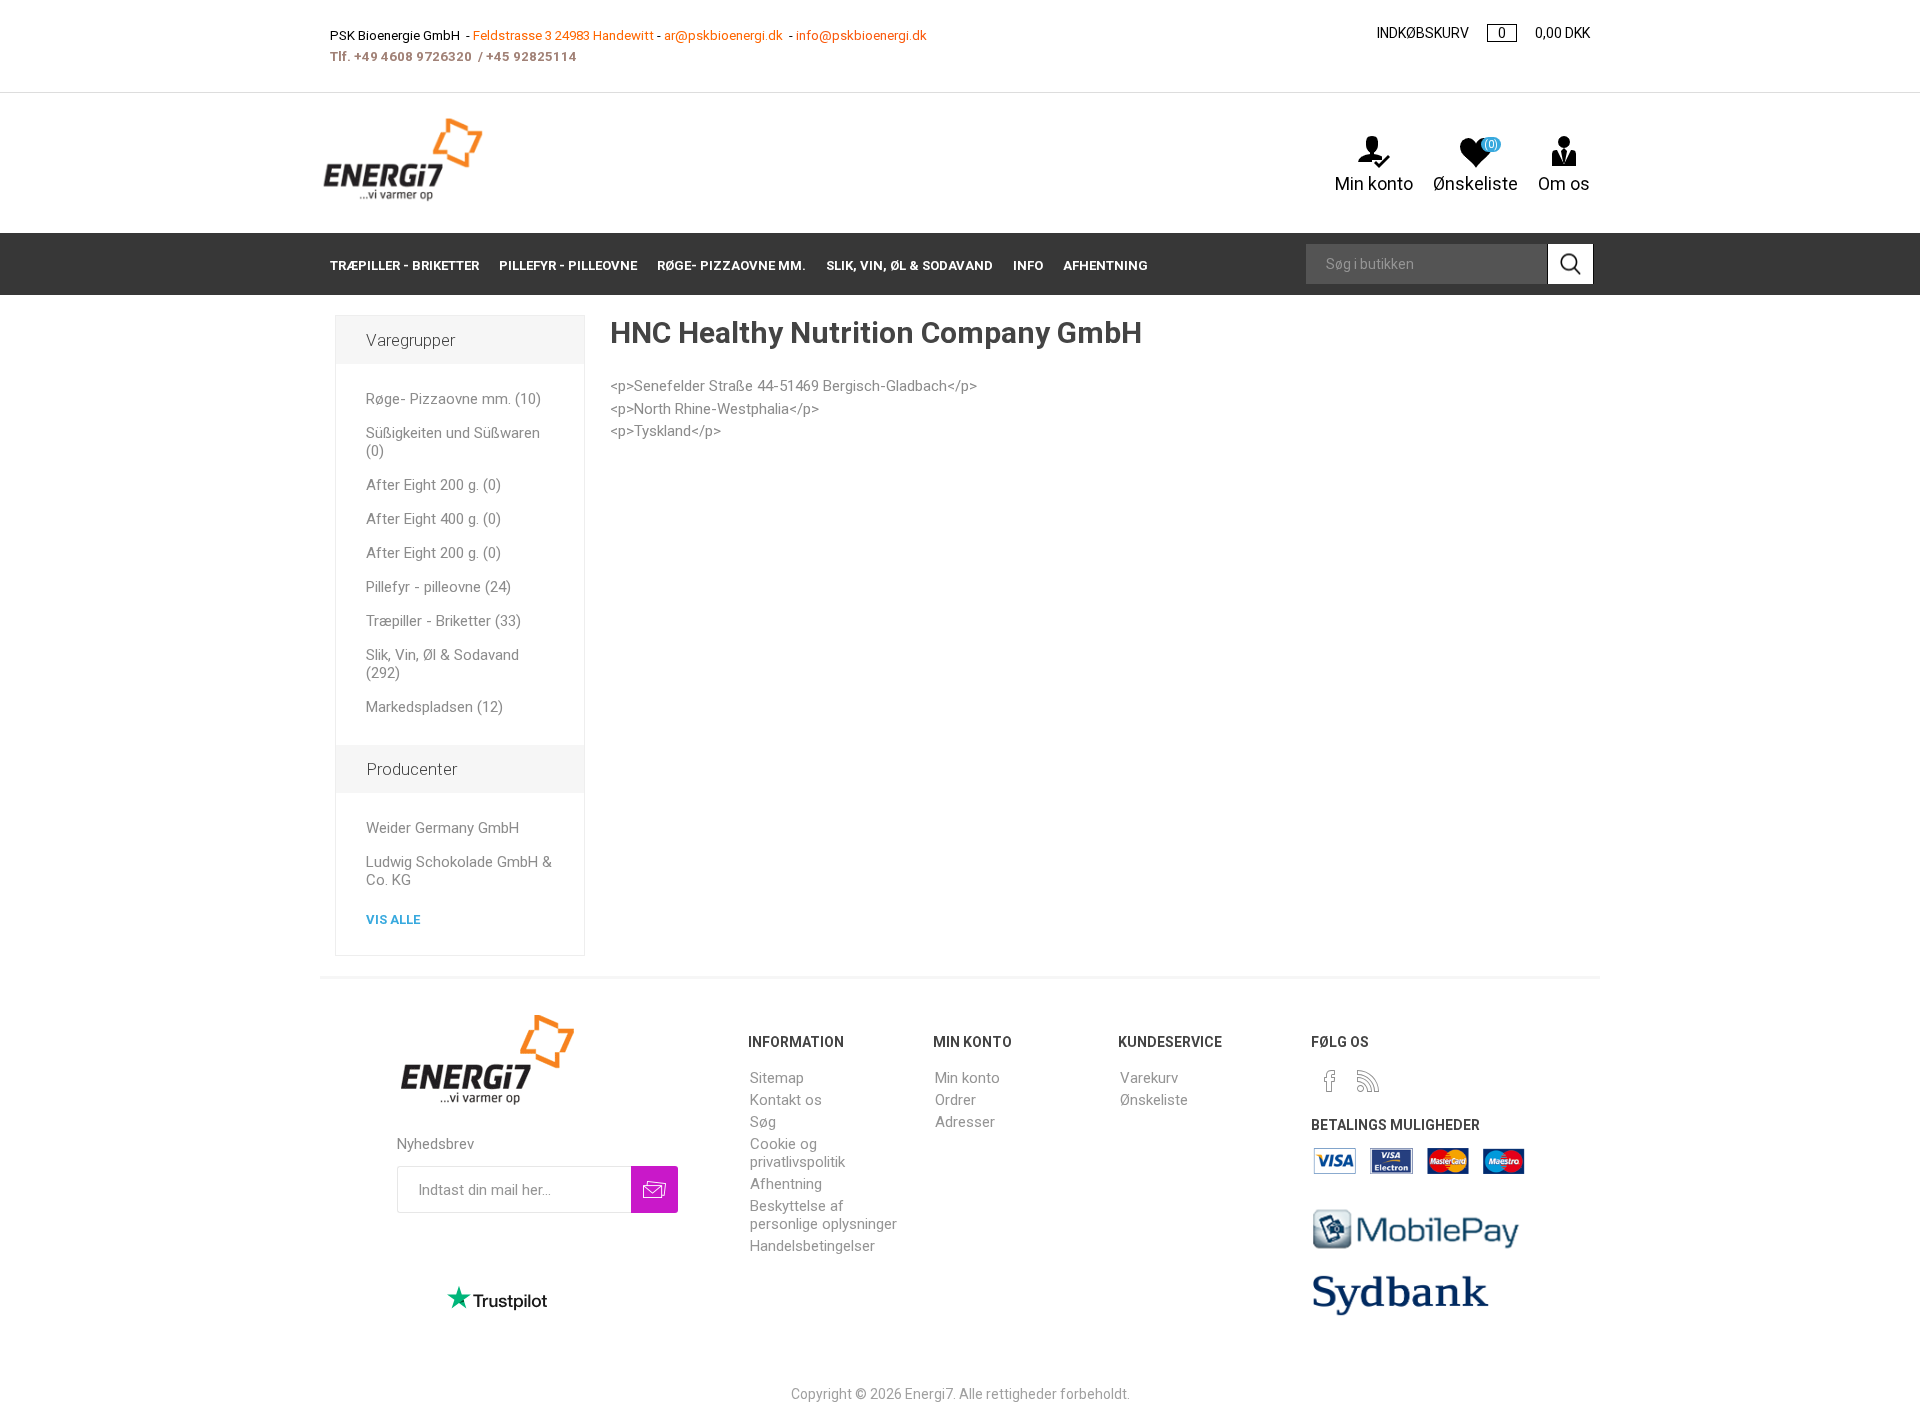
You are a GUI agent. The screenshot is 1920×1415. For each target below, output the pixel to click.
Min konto (1374, 183)
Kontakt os (786, 1100)
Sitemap (777, 1078)
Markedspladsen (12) (434, 707)
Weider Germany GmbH (442, 828)
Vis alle (393, 919)
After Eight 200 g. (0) (433, 485)
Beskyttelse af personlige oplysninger (823, 1215)
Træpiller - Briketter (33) (443, 621)
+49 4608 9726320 (413, 56)
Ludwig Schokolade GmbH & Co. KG (459, 871)
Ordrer (955, 1100)
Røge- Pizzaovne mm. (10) (453, 399)
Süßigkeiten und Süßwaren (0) (453, 442)
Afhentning (786, 1184)
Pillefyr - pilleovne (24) (438, 587)
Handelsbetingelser (812, 1246)
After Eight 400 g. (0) (433, 519)
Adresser (965, 1122)
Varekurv (1149, 1078)
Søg (763, 1122)
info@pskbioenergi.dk (861, 35)
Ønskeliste (1154, 1100)
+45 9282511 (527, 56)
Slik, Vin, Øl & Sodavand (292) (442, 664)
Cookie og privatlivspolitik (797, 1153)
